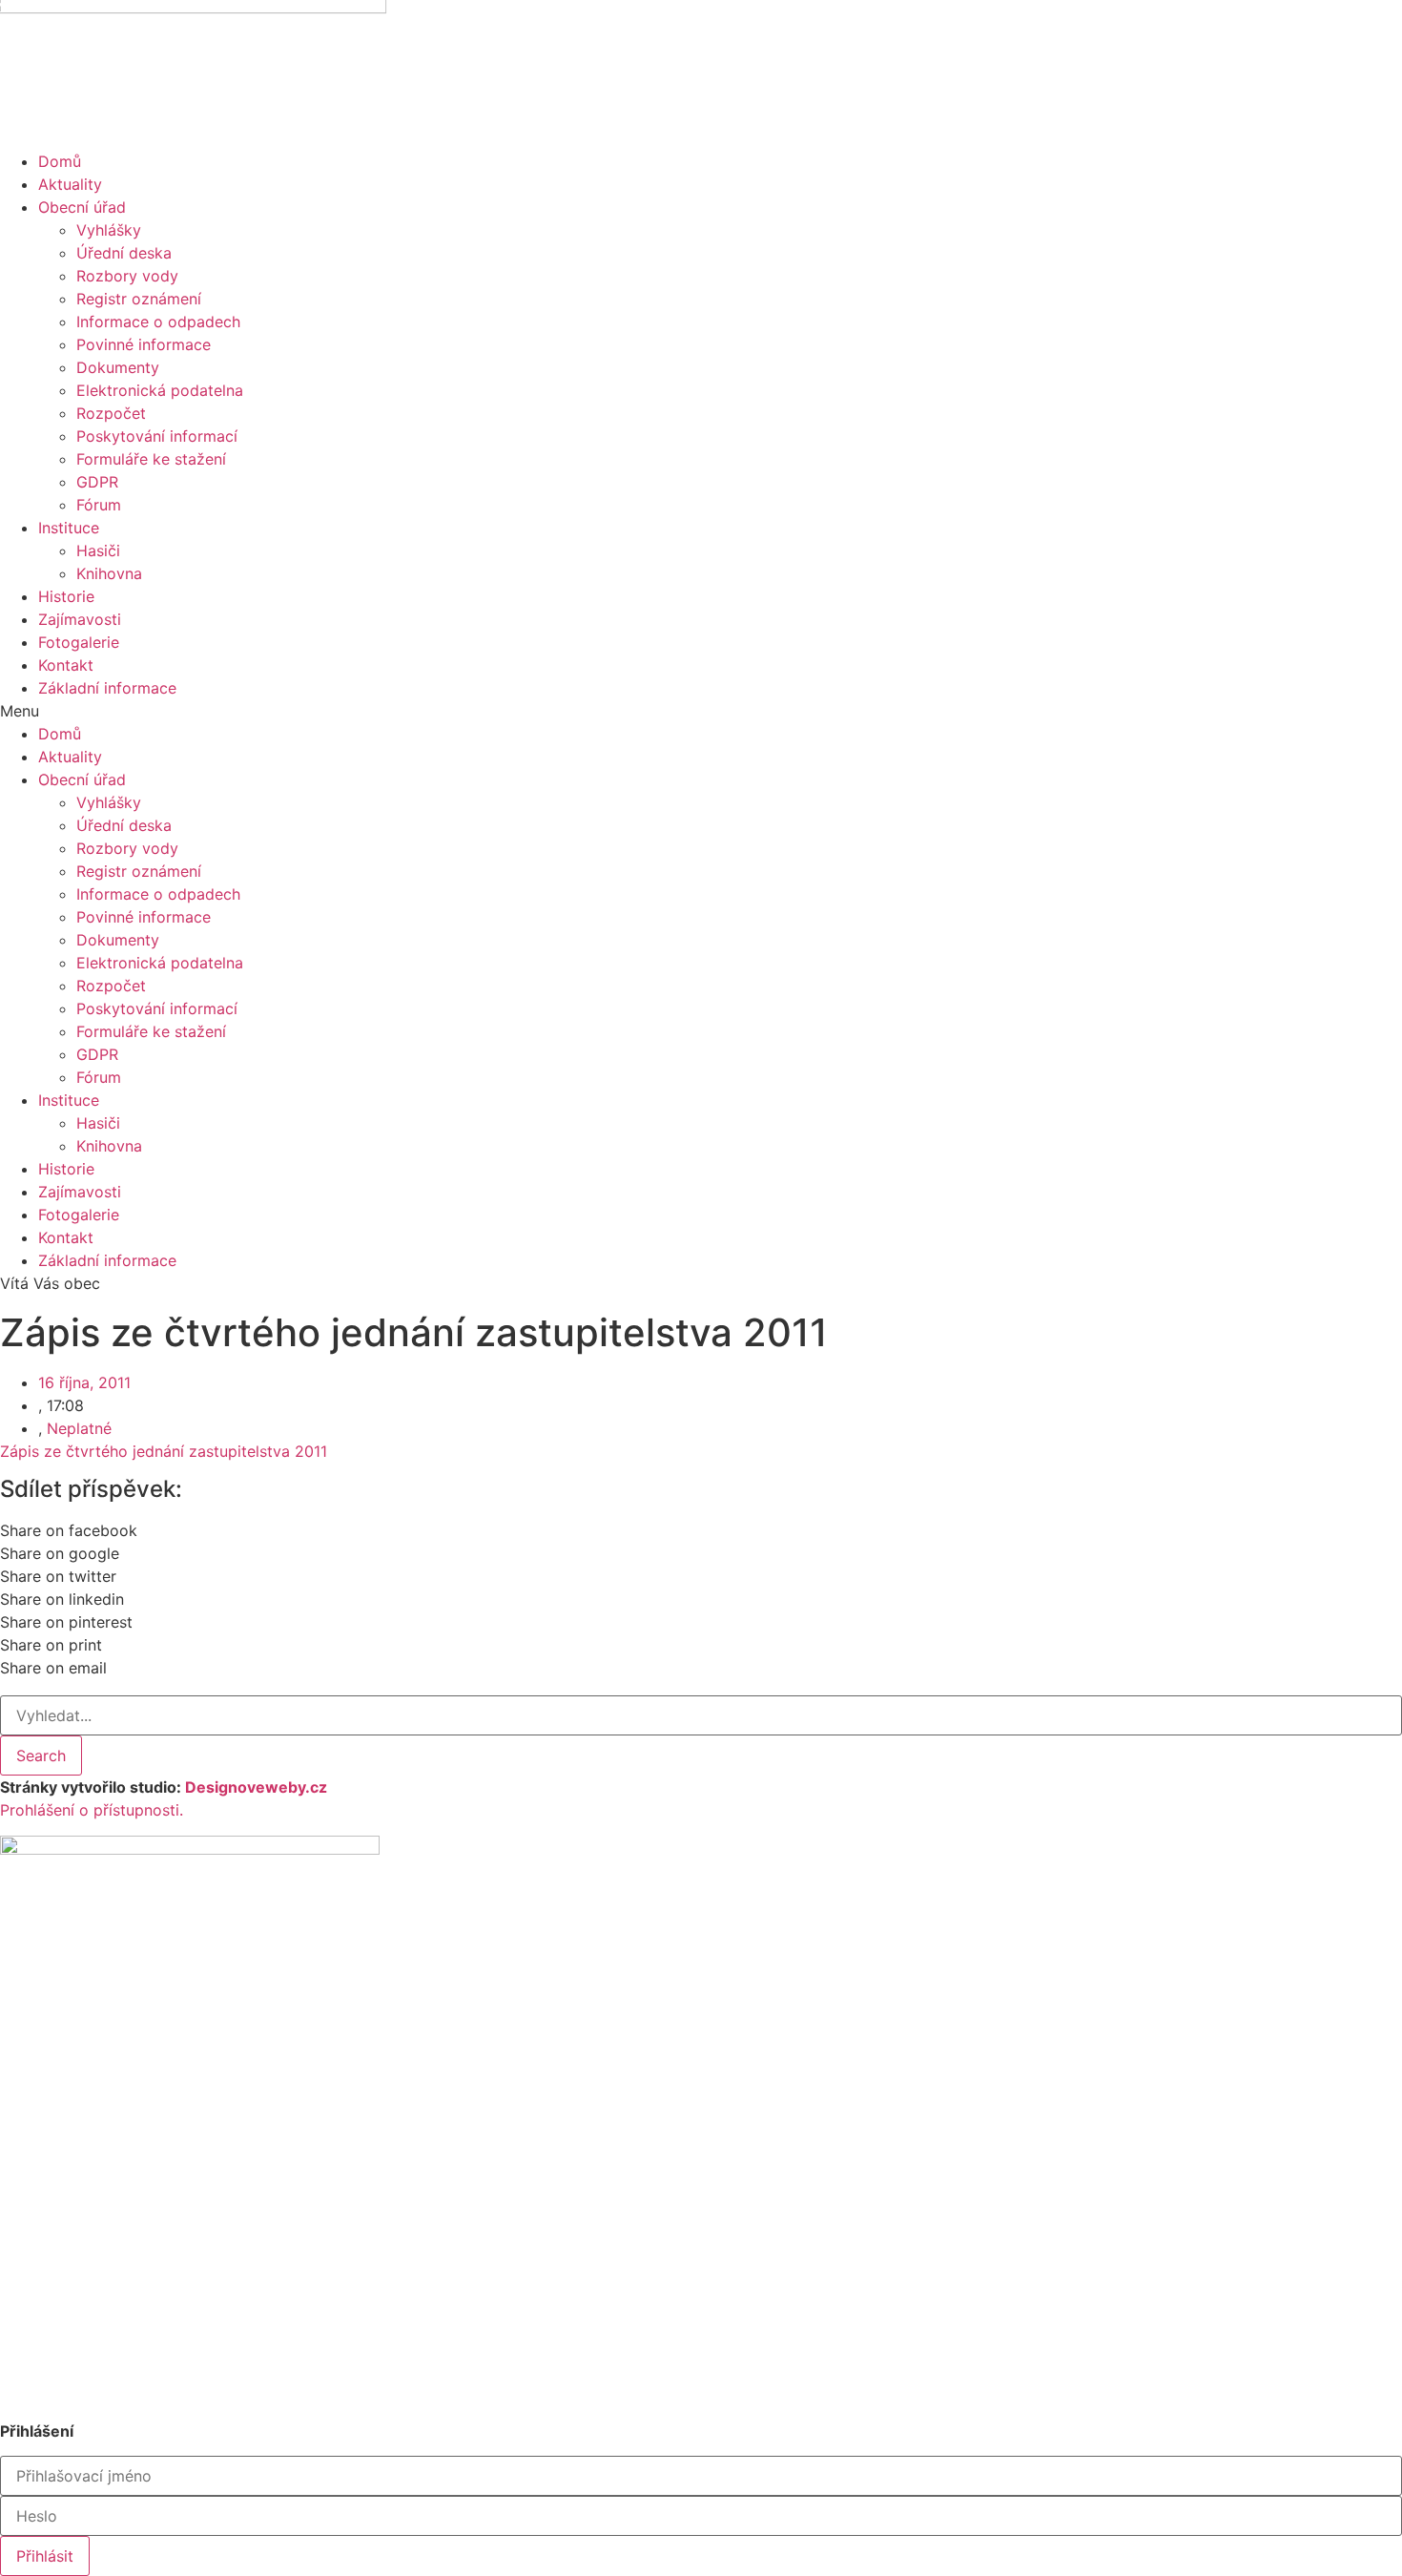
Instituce (69, 528)
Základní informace (107, 688)
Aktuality (70, 184)
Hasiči (98, 551)
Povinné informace (144, 344)
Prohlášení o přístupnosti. (92, 1810)
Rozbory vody (127, 276)
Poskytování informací (157, 436)
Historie (66, 596)
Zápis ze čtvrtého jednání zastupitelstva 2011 (164, 1451)
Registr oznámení (139, 299)
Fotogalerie (79, 642)
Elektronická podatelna (160, 390)
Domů (60, 161)
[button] (701, 711)
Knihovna (109, 573)
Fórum (99, 505)
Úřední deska (124, 253)
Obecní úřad (82, 207)
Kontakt (66, 665)
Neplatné (79, 1428)
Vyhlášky (109, 230)
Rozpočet (111, 413)
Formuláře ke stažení (151, 459)
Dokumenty (118, 367)
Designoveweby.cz (256, 1787)
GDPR (97, 482)
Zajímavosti (80, 619)
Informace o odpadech (158, 322)
